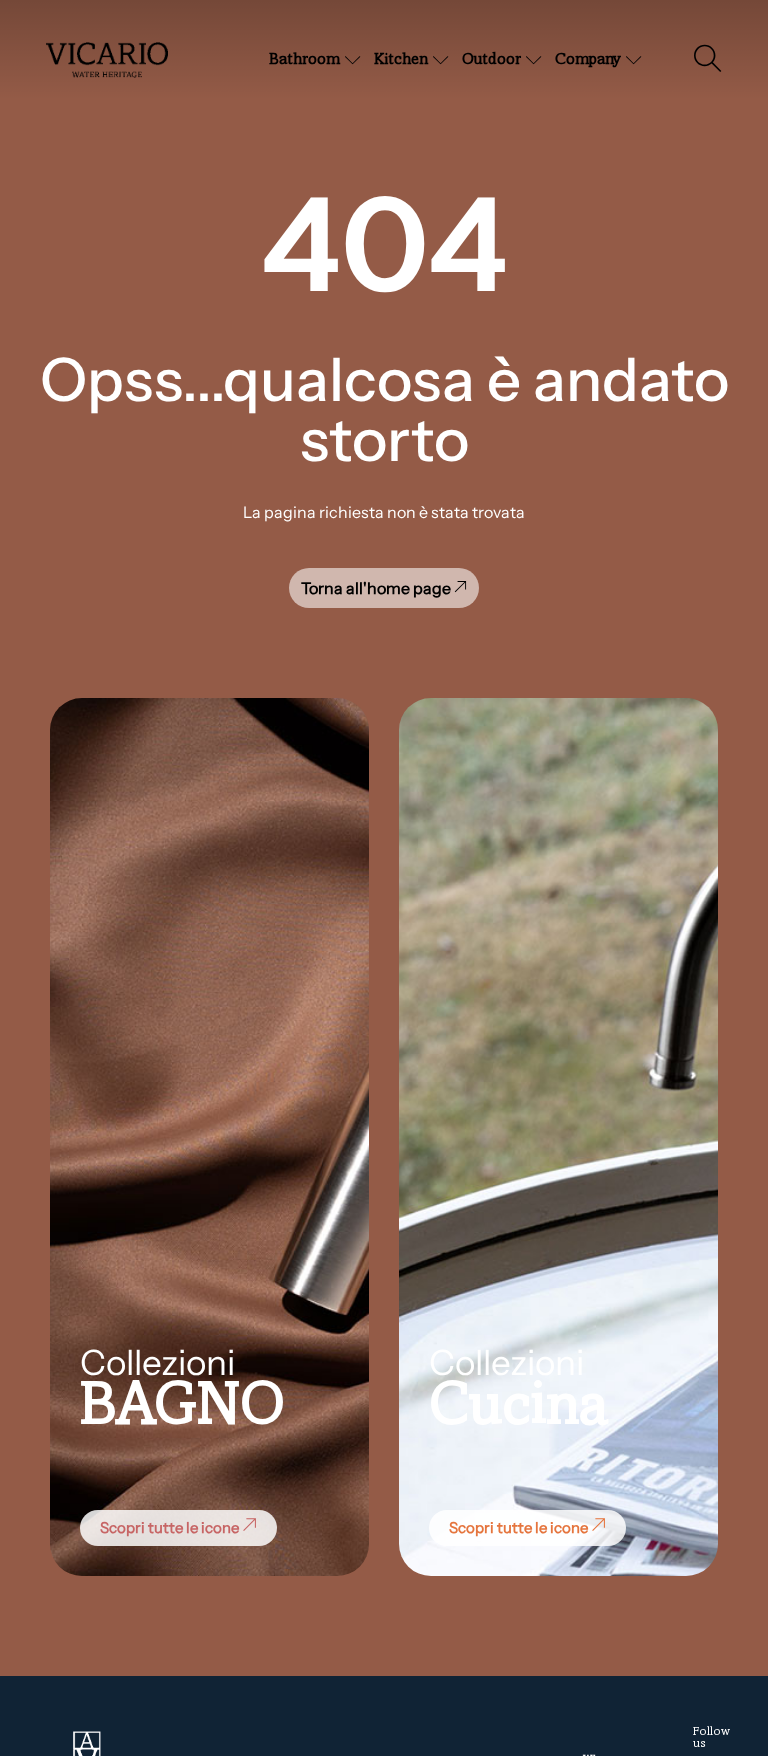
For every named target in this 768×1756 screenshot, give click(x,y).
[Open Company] (634, 60)
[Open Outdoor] (534, 60)
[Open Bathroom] (353, 60)
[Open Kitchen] (441, 60)
